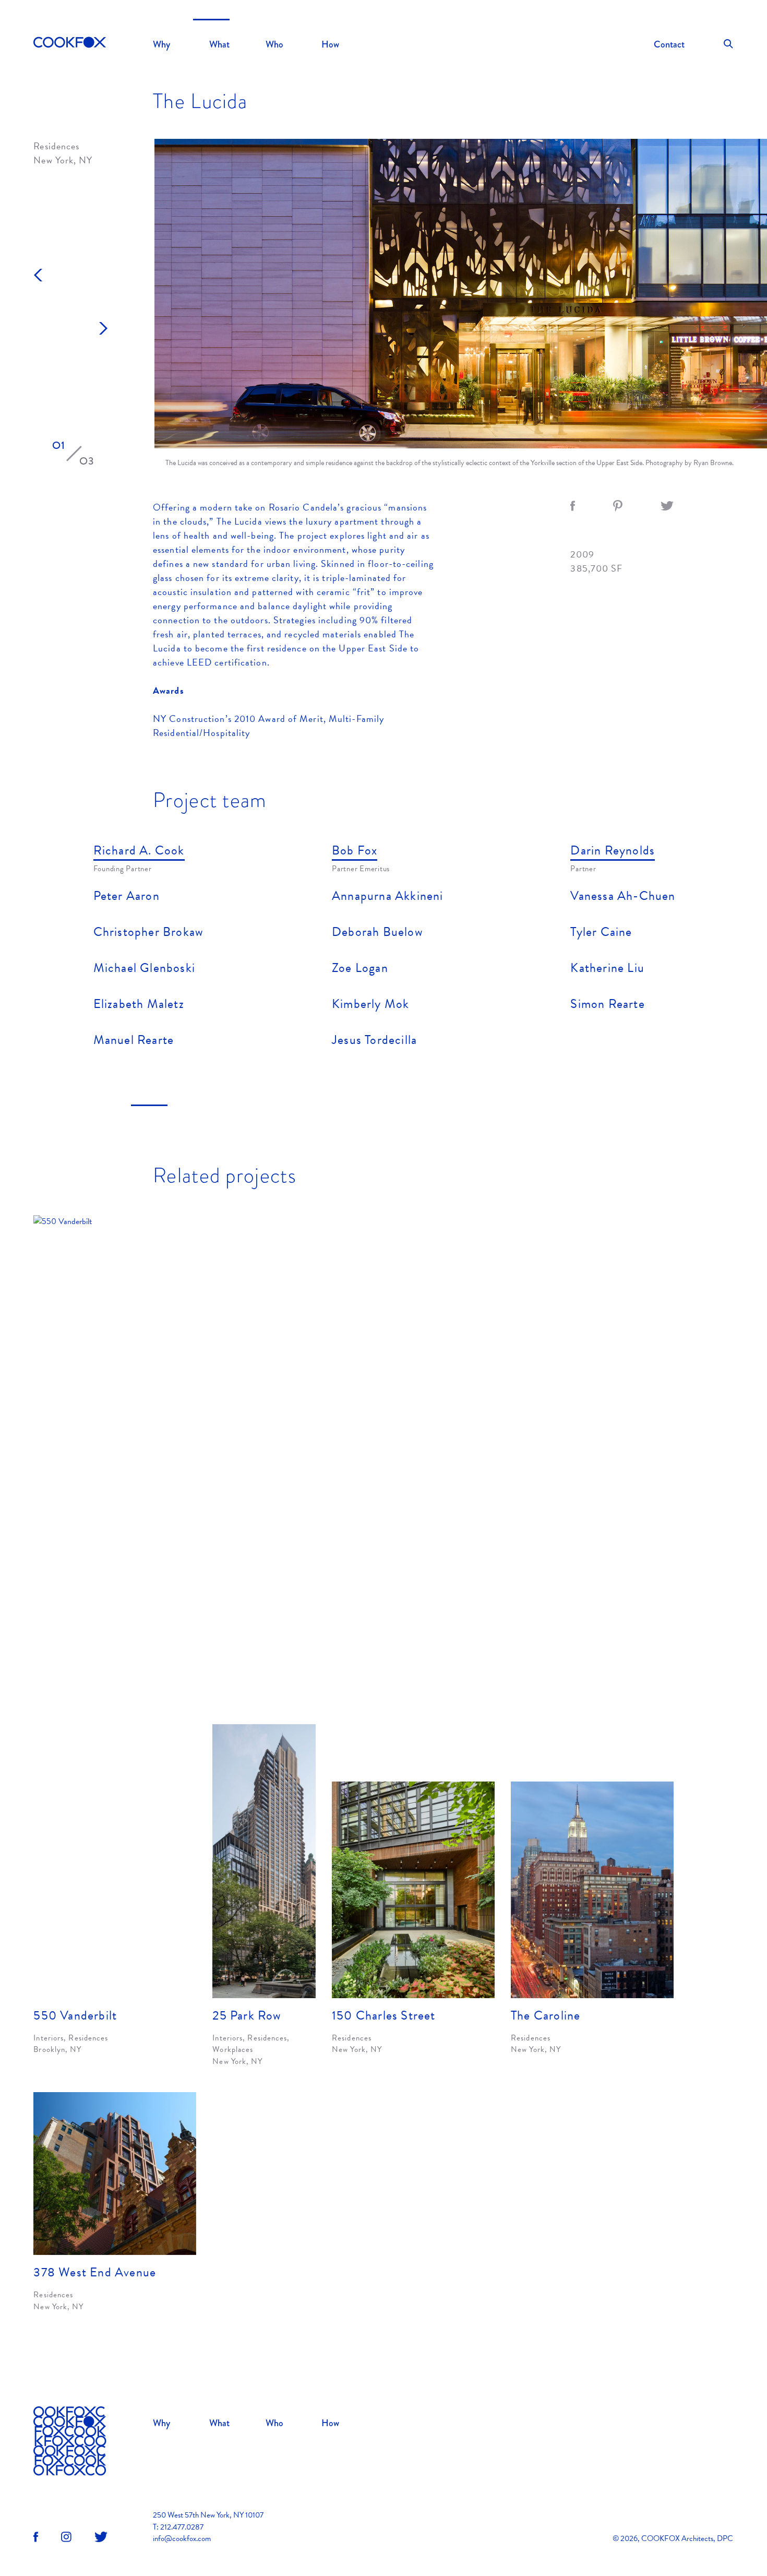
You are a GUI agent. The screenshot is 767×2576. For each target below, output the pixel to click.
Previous (38, 275)
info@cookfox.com (182, 2538)
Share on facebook (573, 506)
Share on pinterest (618, 506)
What (219, 44)
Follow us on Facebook (36, 2537)
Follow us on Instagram (66, 2537)
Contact (669, 44)
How (330, 44)
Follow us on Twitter (101, 2537)
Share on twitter (667, 506)
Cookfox (70, 43)
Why (161, 44)
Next (103, 328)
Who (274, 44)
